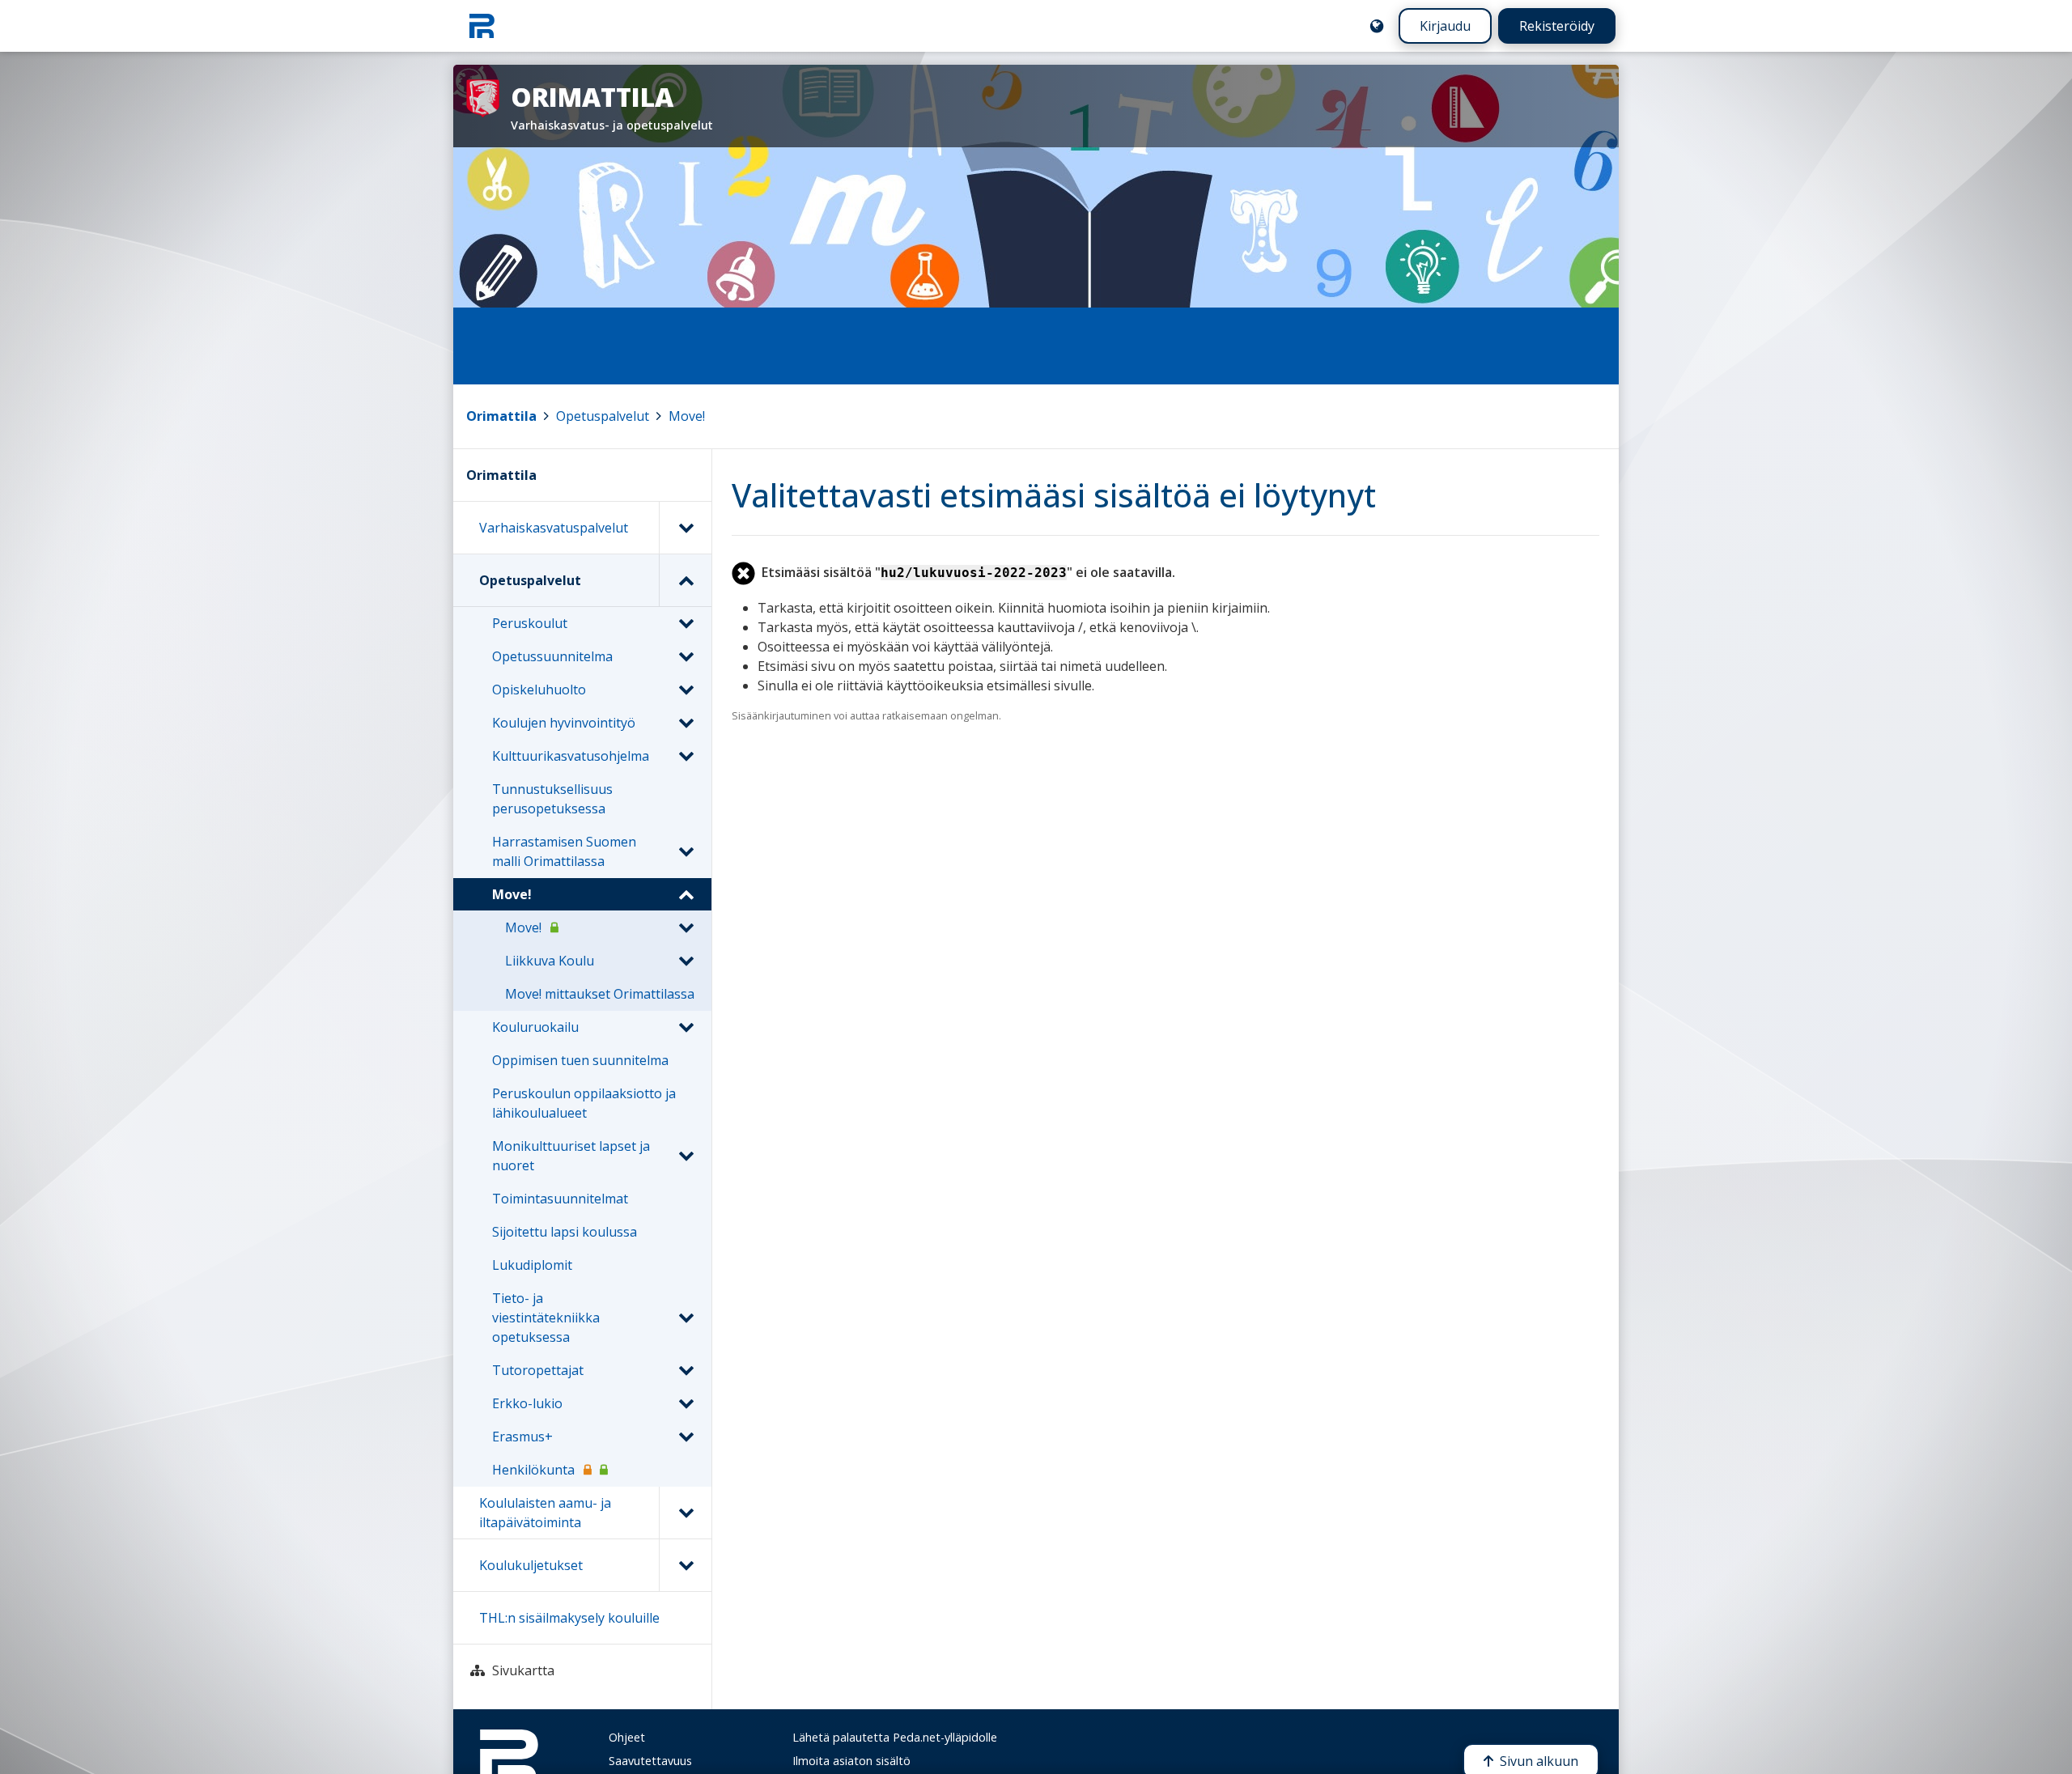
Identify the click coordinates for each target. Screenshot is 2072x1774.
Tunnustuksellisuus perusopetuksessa (552, 799)
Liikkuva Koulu (550, 961)
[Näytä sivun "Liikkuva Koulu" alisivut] (686, 961)
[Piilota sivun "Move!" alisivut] (686, 894)
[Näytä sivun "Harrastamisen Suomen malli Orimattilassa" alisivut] (686, 851)
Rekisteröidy (1557, 26)
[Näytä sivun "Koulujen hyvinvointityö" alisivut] (686, 723)
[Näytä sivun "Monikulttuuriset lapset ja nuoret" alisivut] (686, 1156)
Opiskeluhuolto (539, 690)
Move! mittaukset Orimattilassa (600, 994)
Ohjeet (627, 1737)
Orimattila (501, 416)
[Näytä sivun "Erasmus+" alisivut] (686, 1437)
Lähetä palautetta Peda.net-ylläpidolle (895, 1737)
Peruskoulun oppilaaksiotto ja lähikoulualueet (584, 1103)
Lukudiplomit (532, 1265)
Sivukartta (523, 1670)
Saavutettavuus (650, 1761)
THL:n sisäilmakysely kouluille (569, 1618)
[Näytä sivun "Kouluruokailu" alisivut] (686, 1027)
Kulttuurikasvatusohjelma (571, 756)
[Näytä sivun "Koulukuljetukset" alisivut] (685, 1565)
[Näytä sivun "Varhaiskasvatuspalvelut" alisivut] (685, 528)
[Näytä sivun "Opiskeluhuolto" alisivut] (686, 690)
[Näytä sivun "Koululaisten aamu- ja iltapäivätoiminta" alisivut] (685, 1513)
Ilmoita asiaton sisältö (851, 1761)
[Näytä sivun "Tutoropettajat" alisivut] (686, 1370)
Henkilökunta (533, 1470)
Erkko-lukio (527, 1403)
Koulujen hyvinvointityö (564, 723)
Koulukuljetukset (531, 1565)
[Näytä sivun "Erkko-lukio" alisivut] (686, 1403)
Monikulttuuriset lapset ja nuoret (571, 1156)
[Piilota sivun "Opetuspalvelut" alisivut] (685, 580)
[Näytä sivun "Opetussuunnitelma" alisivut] (686, 656)
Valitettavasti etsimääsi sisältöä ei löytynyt (1054, 495)
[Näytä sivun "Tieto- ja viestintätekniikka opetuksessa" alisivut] (686, 1318)
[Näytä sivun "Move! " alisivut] (686, 927)
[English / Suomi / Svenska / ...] (1377, 26)
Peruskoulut (530, 623)
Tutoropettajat (538, 1370)
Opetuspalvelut (603, 416)
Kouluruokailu (535, 1027)
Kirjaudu (1445, 26)
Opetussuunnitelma (552, 656)
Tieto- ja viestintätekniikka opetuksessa (546, 1318)
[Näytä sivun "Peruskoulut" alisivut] (686, 623)
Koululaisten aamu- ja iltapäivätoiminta (545, 1513)
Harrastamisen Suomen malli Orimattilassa (564, 851)
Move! (687, 416)
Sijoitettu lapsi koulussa (565, 1232)
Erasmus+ (522, 1437)
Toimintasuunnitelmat (560, 1199)
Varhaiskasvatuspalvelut (554, 528)
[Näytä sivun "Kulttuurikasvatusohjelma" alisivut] (686, 756)
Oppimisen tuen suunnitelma (580, 1060)
